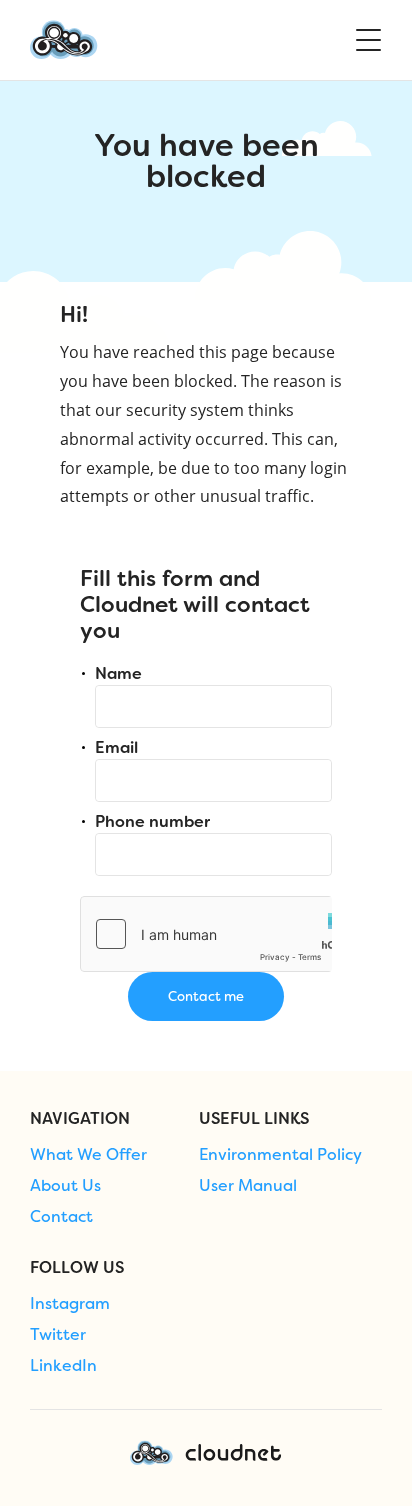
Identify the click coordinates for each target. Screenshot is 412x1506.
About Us (65, 1186)
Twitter (58, 1335)
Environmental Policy (280, 1155)
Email (116, 747)
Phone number (152, 821)
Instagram (70, 1304)
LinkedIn (63, 1366)
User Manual (248, 1186)
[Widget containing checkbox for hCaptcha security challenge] (206, 934)
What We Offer (88, 1155)
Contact (61, 1217)
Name (118, 673)
